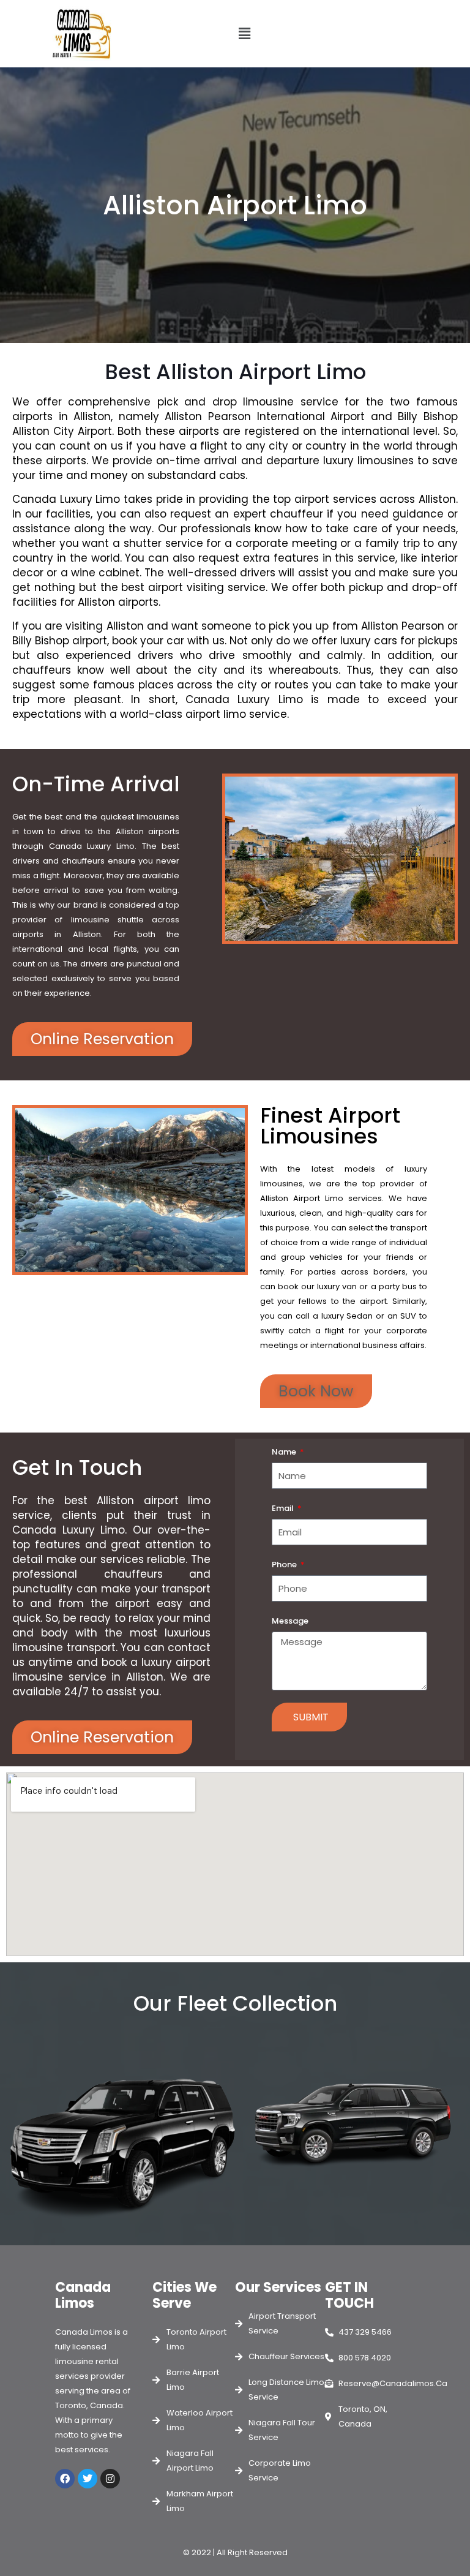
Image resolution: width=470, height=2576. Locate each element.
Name (285, 1452)
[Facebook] (65, 2479)
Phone (285, 1565)
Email (284, 1508)
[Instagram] (110, 2479)
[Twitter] (88, 2479)
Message (290, 1621)
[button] (245, 34)
